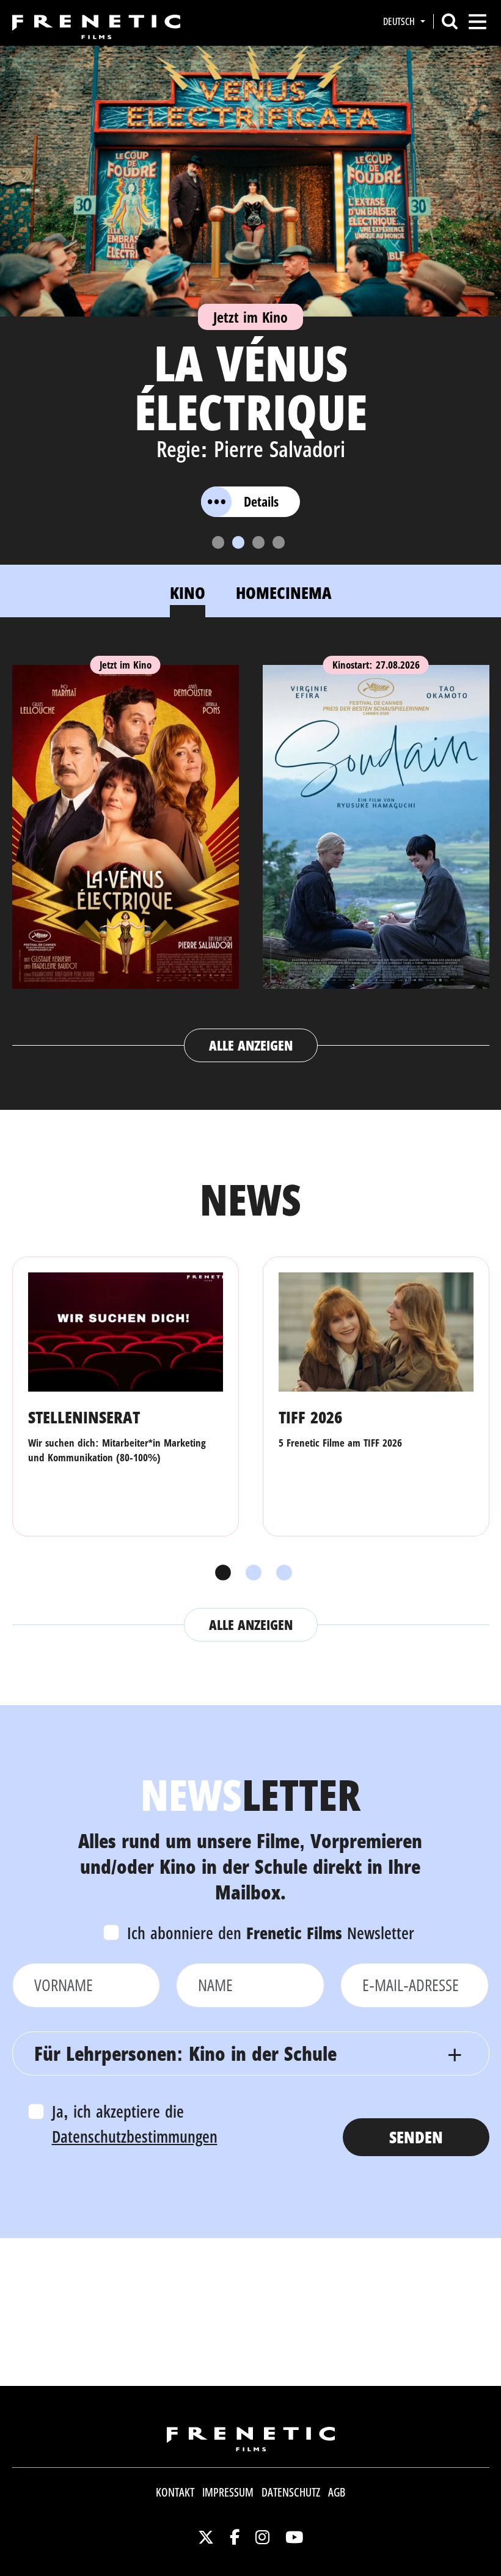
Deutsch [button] (400, 21)
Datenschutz (291, 2492)
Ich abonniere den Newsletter (271, 1933)
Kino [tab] (188, 593)
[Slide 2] (238, 542)
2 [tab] (250, 1573)
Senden (416, 2137)
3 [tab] (281, 1573)
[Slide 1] (218, 542)
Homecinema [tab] (284, 593)
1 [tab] (220, 1573)
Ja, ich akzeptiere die (135, 2124)
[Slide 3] (258, 542)
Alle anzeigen (251, 1045)
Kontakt (175, 2492)
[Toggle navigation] (477, 22)
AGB (337, 2492)
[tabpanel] (251, 852)
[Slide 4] (279, 542)
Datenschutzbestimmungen (135, 2136)
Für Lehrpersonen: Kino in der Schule (185, 2053)
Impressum (228, 2492)
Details (261, 501)
